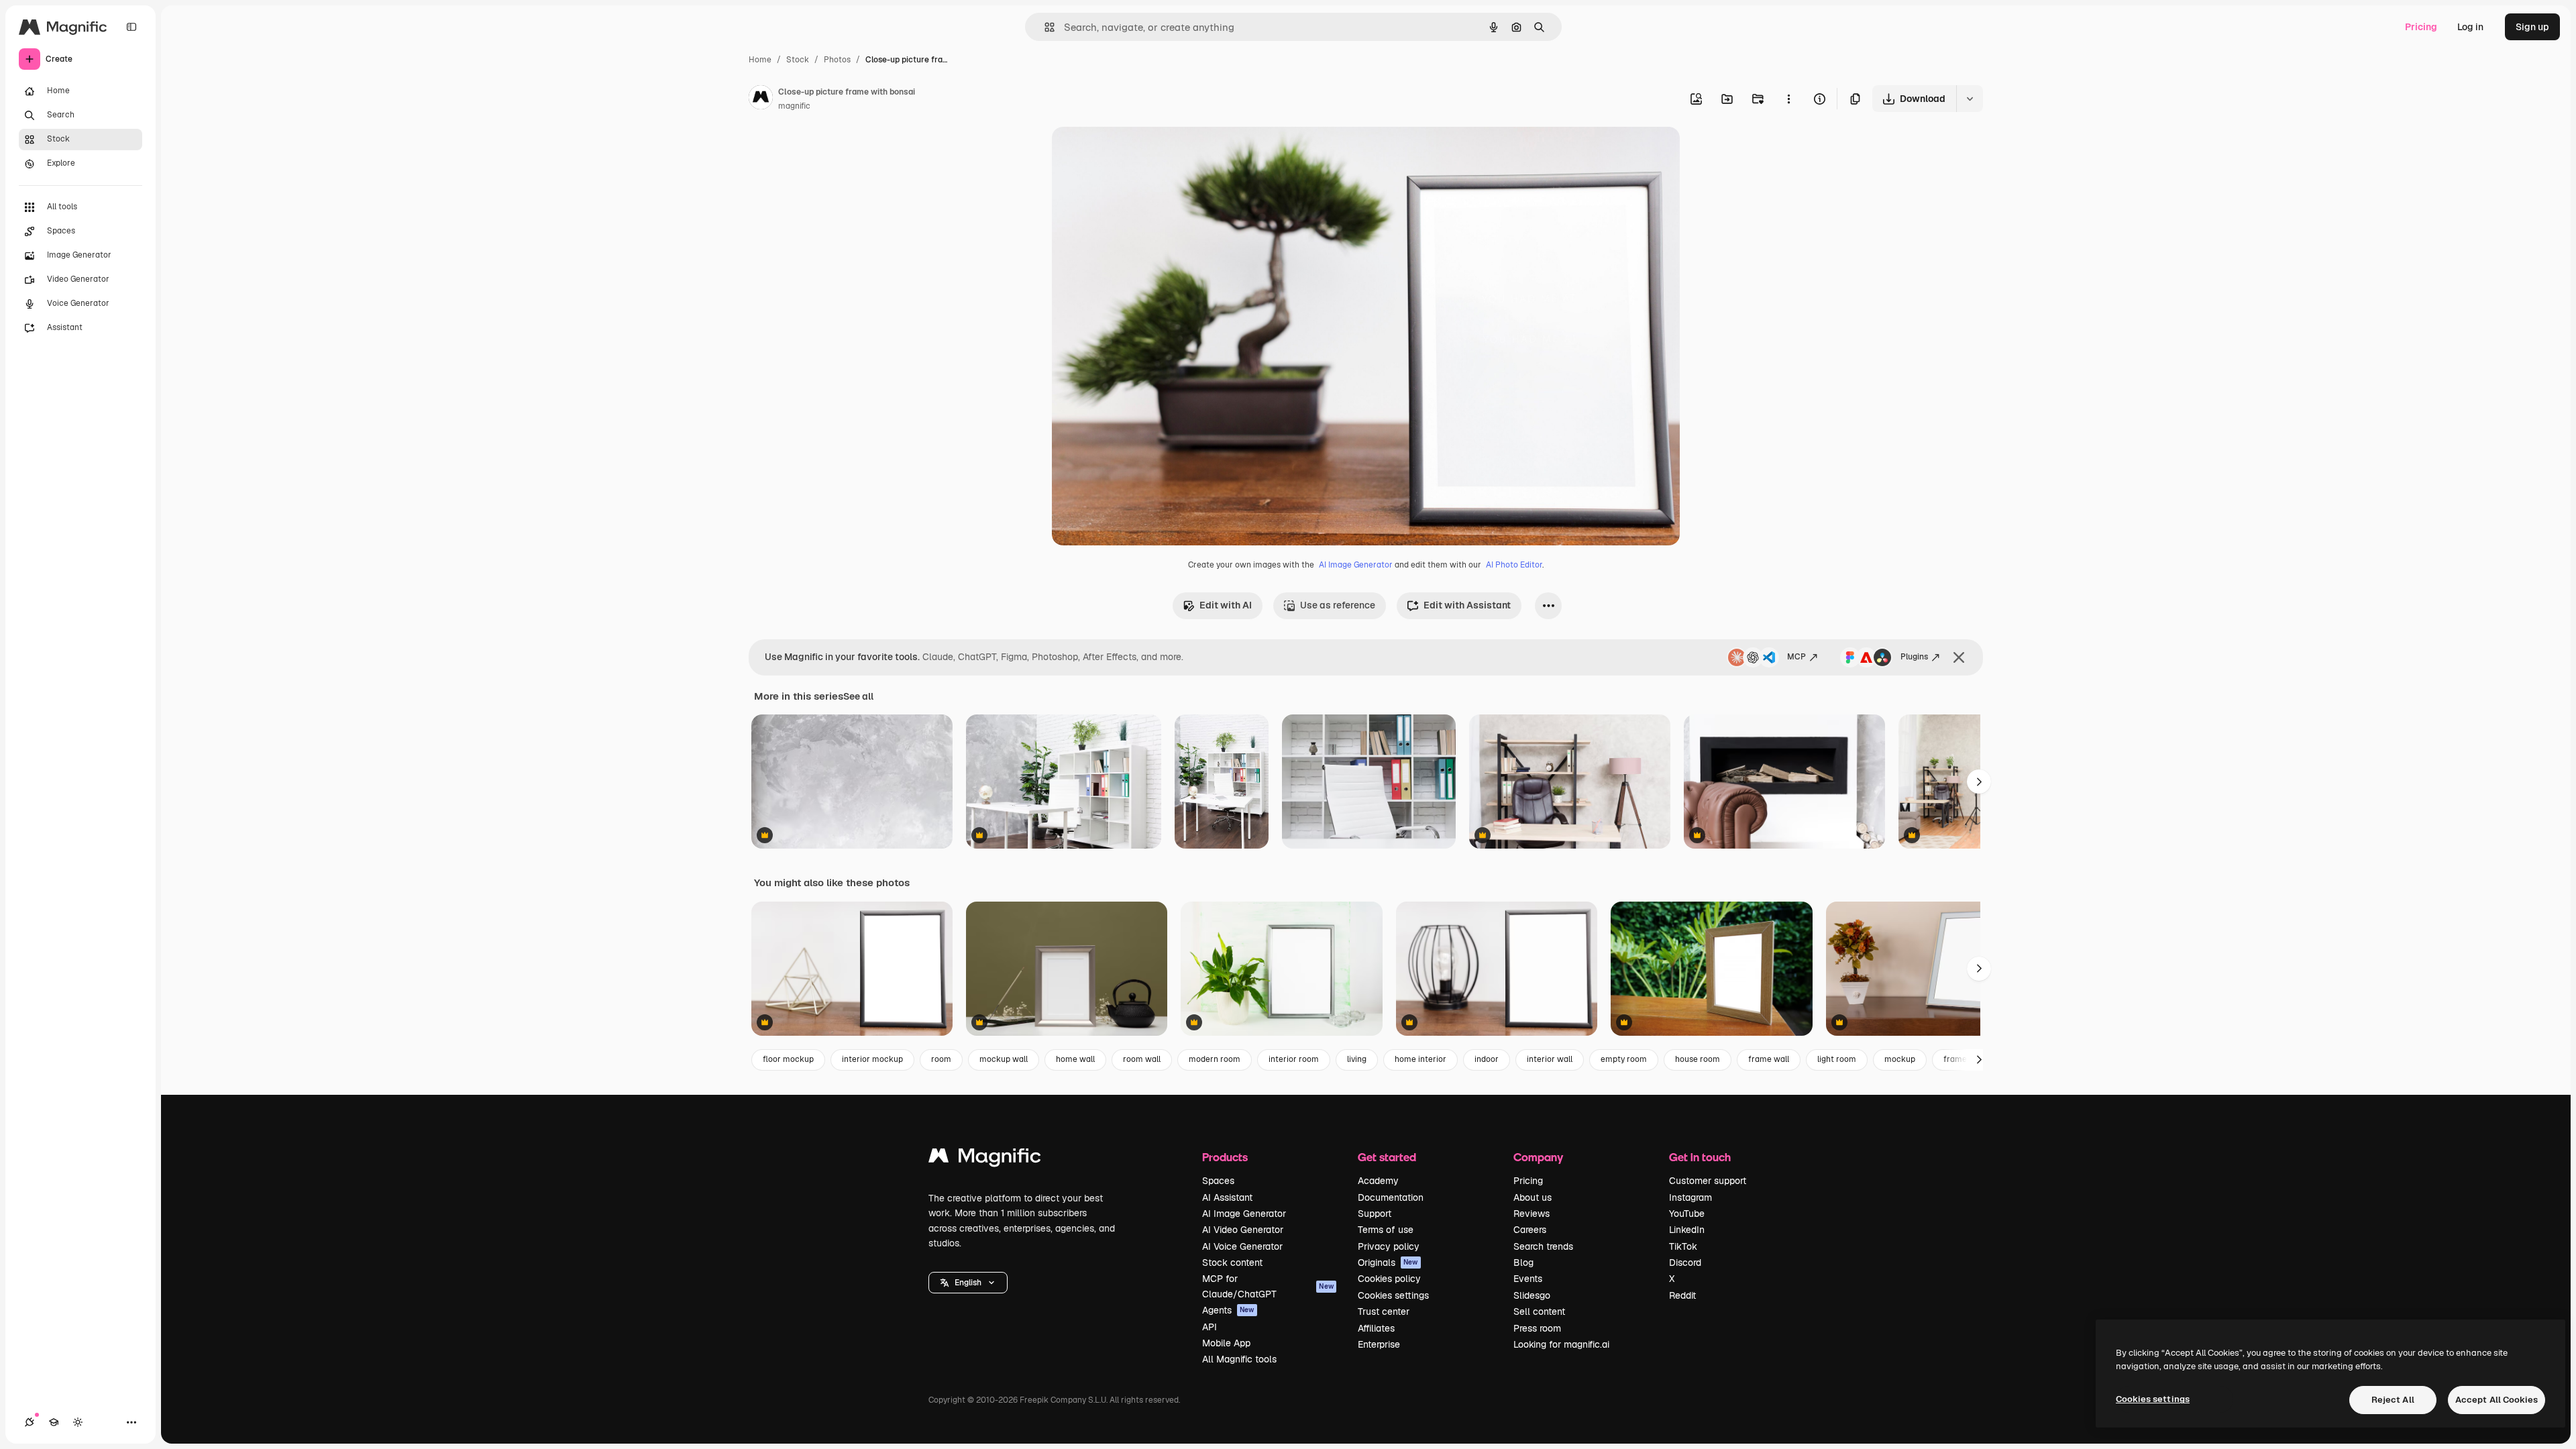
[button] (968, 1283)
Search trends (1543, 1246)
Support (1375, 1214)
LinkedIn (1687, 1230)
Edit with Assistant (1467, 605)
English (968, 1283)
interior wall (1550, 1059)
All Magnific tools (1239, 1359)
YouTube (1687, 1214)
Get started (1387, 1157)
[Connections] (30, 1422)
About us (1533, 1197)
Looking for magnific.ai (1561, 1344)
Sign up (2532, 27)
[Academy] (54, 1422)
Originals (1388, 1263)
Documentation (1391, 1197)
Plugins (1914, 657)
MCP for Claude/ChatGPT (1268, 1286)
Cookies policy (1389, 1279)
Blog (1523, 1263)
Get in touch (1700, 1157)
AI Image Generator (1356, 565)
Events (1528, 1279)
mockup (1900, 1059)
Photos (837, 60)
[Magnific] (985, 1159)
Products (1225, 1157)
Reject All (2393, 1400)
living (1357, 1059)
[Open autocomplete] (1044, 27)
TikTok (1683, 1246)
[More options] (1788, 99)
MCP (1796, 657)
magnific (794, 106)
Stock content (1232, 1263)
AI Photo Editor (1514, 565)
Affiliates (1376, 1328)
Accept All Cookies (2497, 1400)
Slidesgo (1532, 1295)
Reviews (1532, 1214)
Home (760, 60)
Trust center (1384, 1311)
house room (1698, 1059)
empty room (1624, 1059)
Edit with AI (1226, 605)
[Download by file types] (1970, 99)
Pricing (2421, 27)
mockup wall (1004, 1059)
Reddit (1682, 1295)
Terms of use (1386, 1230)
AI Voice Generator (1242, 1246)
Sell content (1539, 1311)
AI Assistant (1227, 1197)
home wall (1075, 1059)
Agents (1228, 1310)
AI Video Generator (1243, 1230)
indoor (1487, 1059)
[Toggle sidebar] (131, 27)
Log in (2470, 27)
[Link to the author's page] (761, 99)
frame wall (1769, 1059)
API (1210, 1327)
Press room (1537, 1328)
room (941, 1059)
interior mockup (872, 1059)
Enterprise (1379, 1344)
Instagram (1690, 1197)
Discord (1685, 1263)
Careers (1530, 1230)
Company (1538, 1157)
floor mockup (788, 1059)
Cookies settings (1393, 1295)
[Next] (1979, 782)
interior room (1294, 1059)
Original (1138, 153)
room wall (1142, 1059)
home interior (1420, 1059)
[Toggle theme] (78, 1422)
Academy (1378, 1181)
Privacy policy (1389, 1246)
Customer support (1708, 1181)
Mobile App (1226, 1343)
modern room (1215, 1059)
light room (1837, 1059)
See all (858, 696)
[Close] (1959, 657)
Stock (798, 60)
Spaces (1218, 1181)
